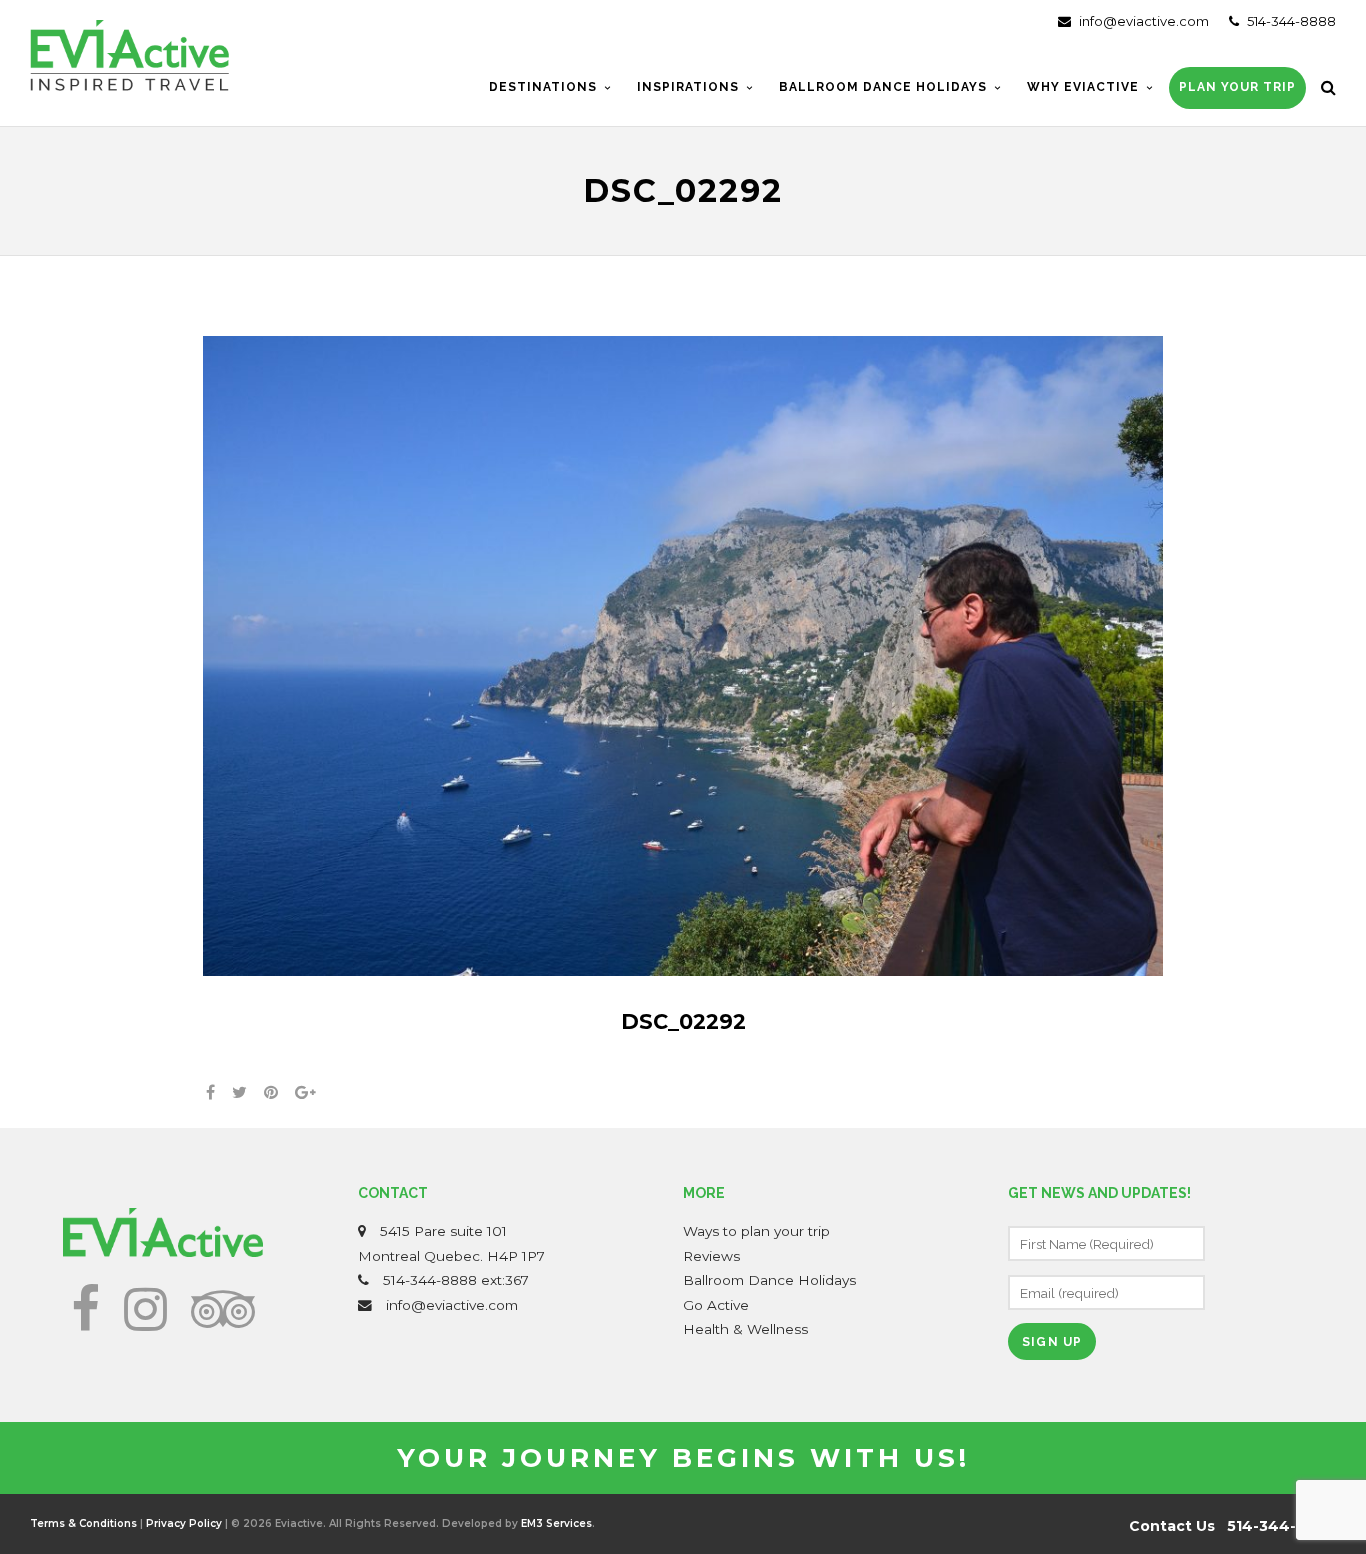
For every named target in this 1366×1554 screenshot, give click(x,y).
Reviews (711, 1256)
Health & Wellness (745, 1329)
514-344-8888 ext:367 (456, 1280)
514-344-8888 (1290, 21)
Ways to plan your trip (756, 1231)
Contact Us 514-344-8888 (1232, 1526)
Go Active (716, 1305)
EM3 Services (556, 1523)
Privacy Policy (184, 1523)
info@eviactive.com (1142, 21)
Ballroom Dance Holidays (769, 1280)
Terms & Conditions (83, 1523)
